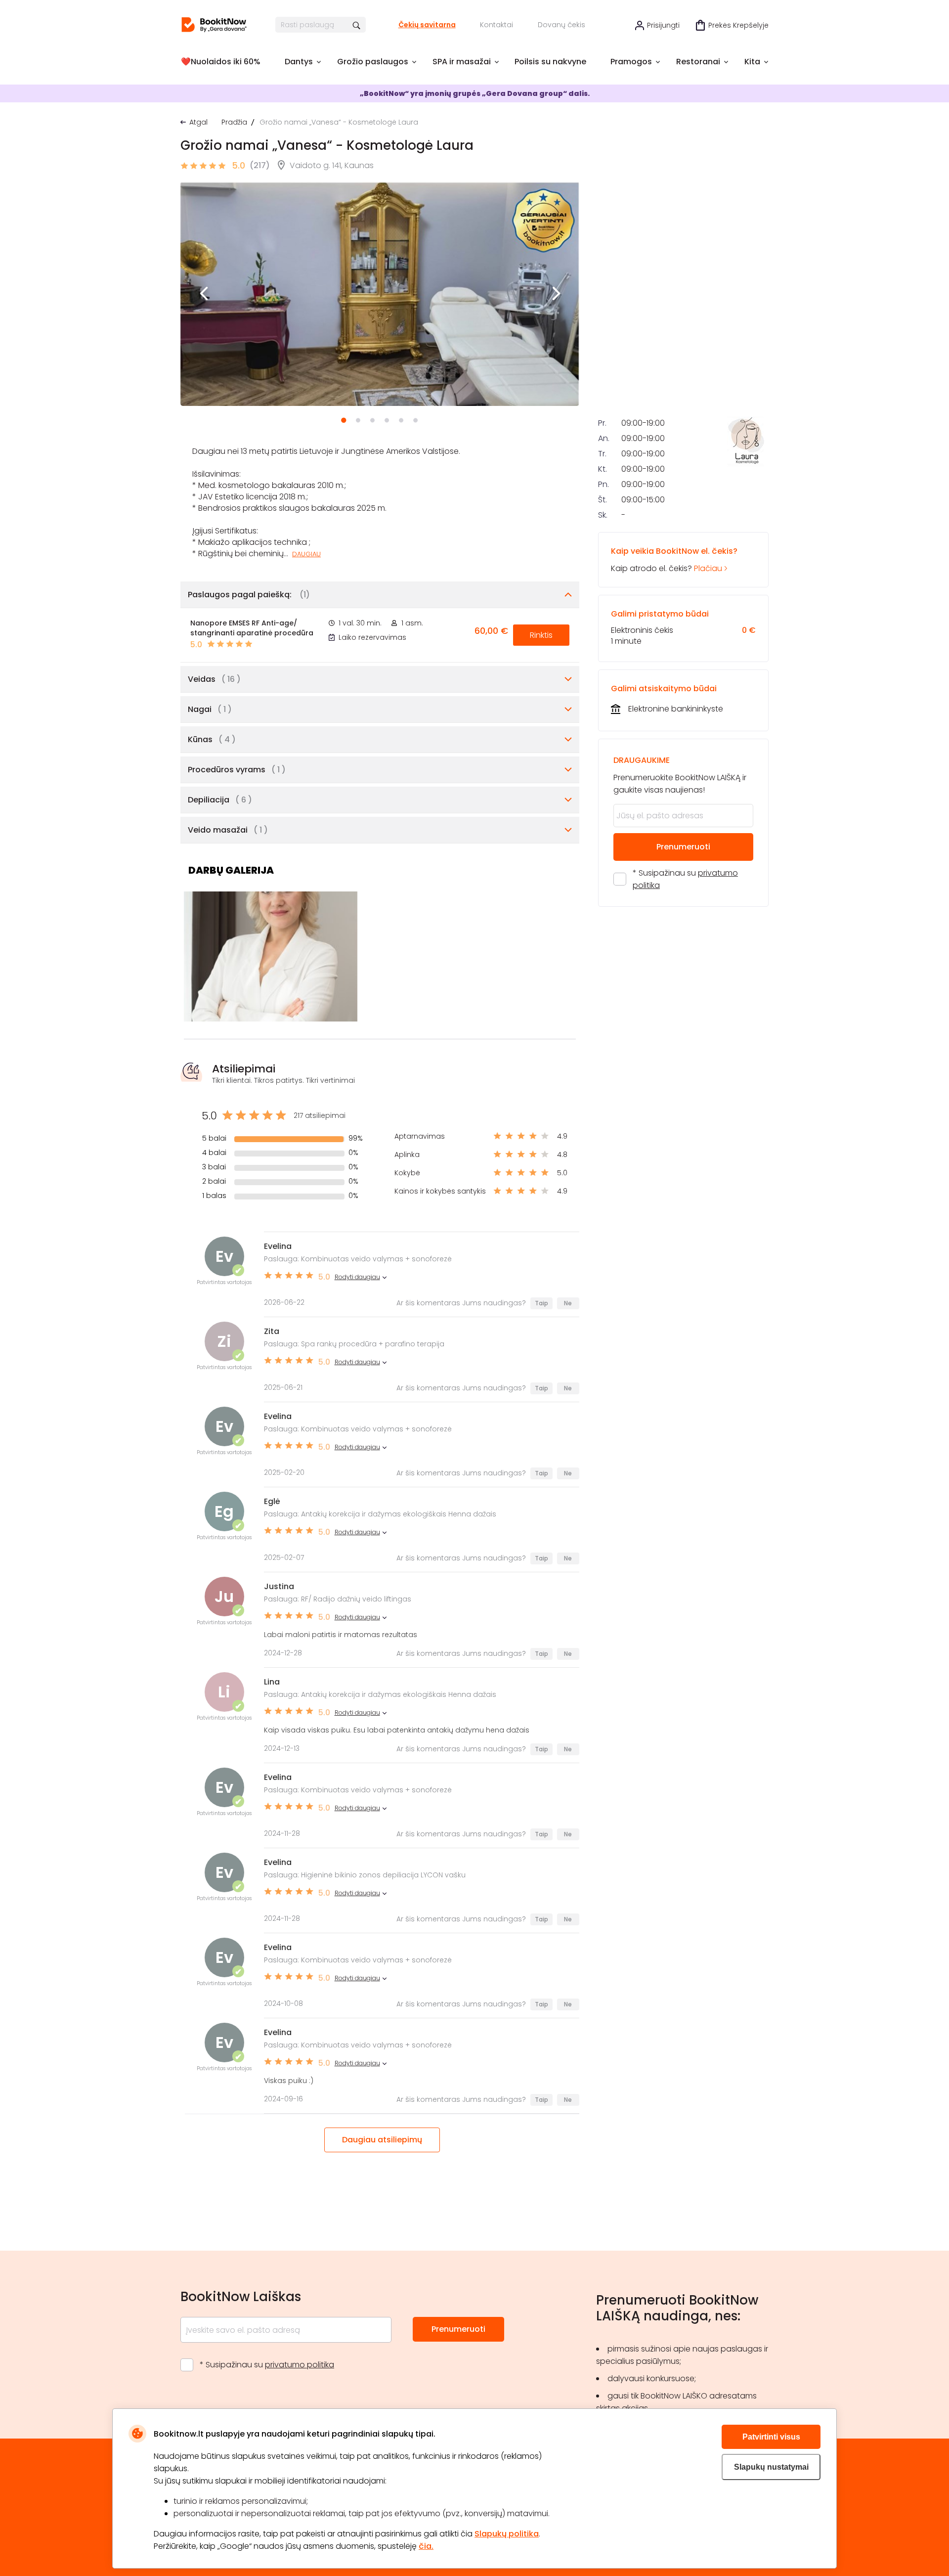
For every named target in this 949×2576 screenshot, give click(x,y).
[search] (357, 25)
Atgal (198, 122)
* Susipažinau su (685, 879)
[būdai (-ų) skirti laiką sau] (214, 25)
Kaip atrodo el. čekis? (674, 560)
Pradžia (234, 122)
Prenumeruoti (683, 847)
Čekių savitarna (427, 25)
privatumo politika (300, 2365)
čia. (426, 2546)
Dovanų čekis (561, 25)
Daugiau (306, 554)
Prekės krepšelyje (738, 25)
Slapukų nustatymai (771, 2467)
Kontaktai (496, 25)
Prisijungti (663, 25)
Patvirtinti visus (771, 2437)
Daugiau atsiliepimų (382, 2140)
